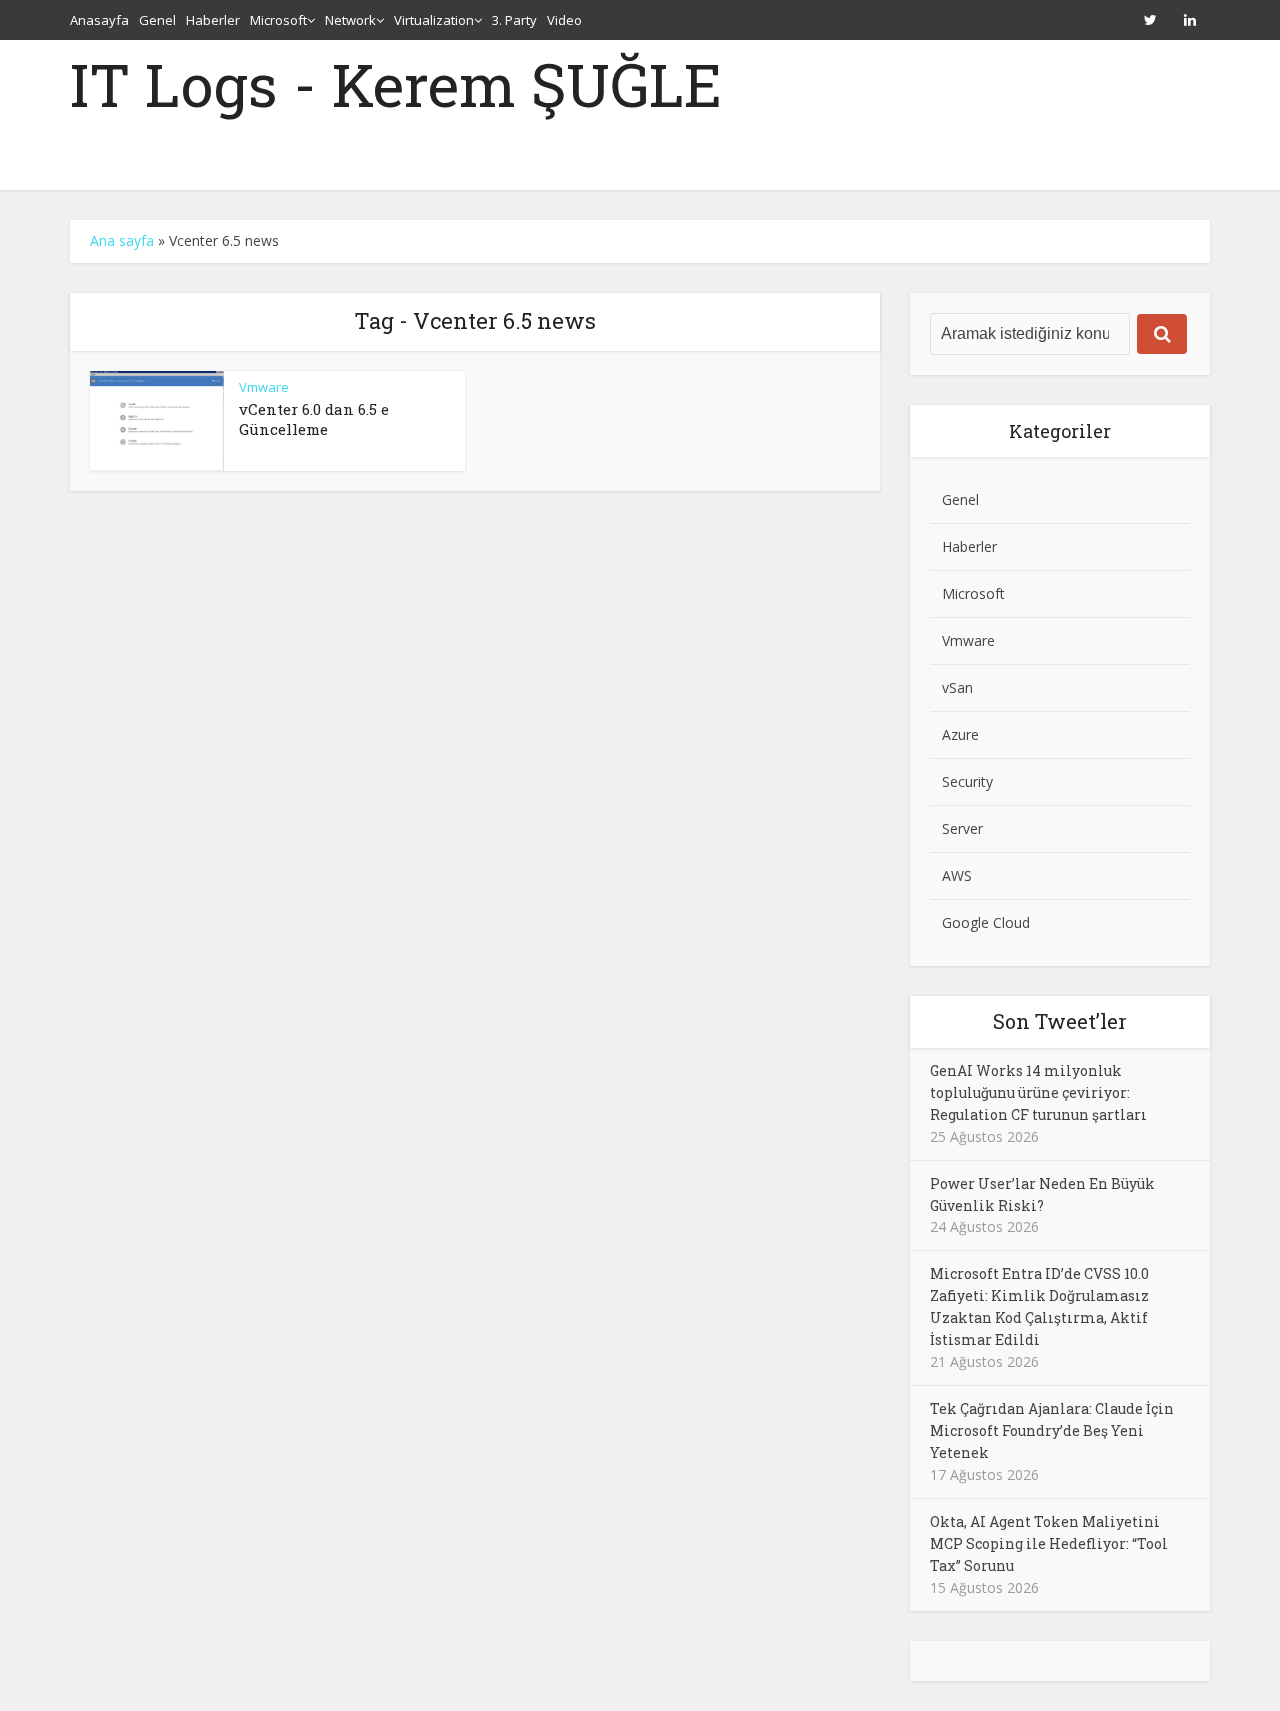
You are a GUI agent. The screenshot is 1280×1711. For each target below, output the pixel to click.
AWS (957, 875)
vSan (957, 687)
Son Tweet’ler (1060, 1021)
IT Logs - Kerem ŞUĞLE (396, 84)
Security (967, 781)
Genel (157, 20)
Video (564, 20)
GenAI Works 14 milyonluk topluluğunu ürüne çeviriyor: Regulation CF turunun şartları (1038, 1092)
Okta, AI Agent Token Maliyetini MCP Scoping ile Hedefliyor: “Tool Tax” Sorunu (1049, 1543)
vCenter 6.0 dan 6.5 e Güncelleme (314, 419)
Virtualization (434, 20)
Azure (960, 734)
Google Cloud (986, 922)
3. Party (514, 20)
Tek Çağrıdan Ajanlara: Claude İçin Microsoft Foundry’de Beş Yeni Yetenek (1052, 1430)
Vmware (264, 387)
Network (350, 20)
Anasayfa (99, 20)
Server (962, 828)
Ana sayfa (122, 240)
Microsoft (278, 20)
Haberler (213, 20)
